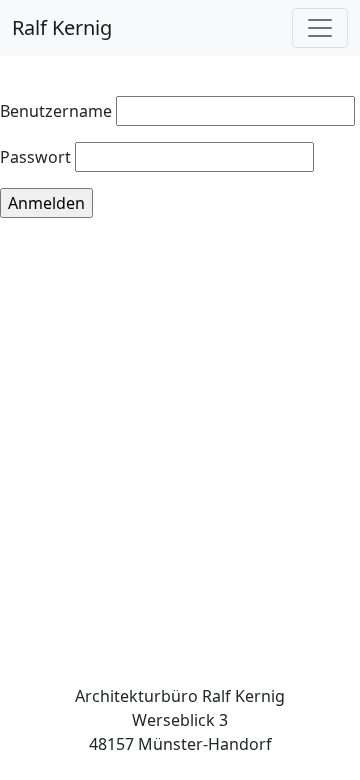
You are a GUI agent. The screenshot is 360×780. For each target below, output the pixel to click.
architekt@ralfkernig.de (180, 768)
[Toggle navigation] (320, 28)
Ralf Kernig (62, 27)
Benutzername (56, 111)
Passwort (35, 157)
